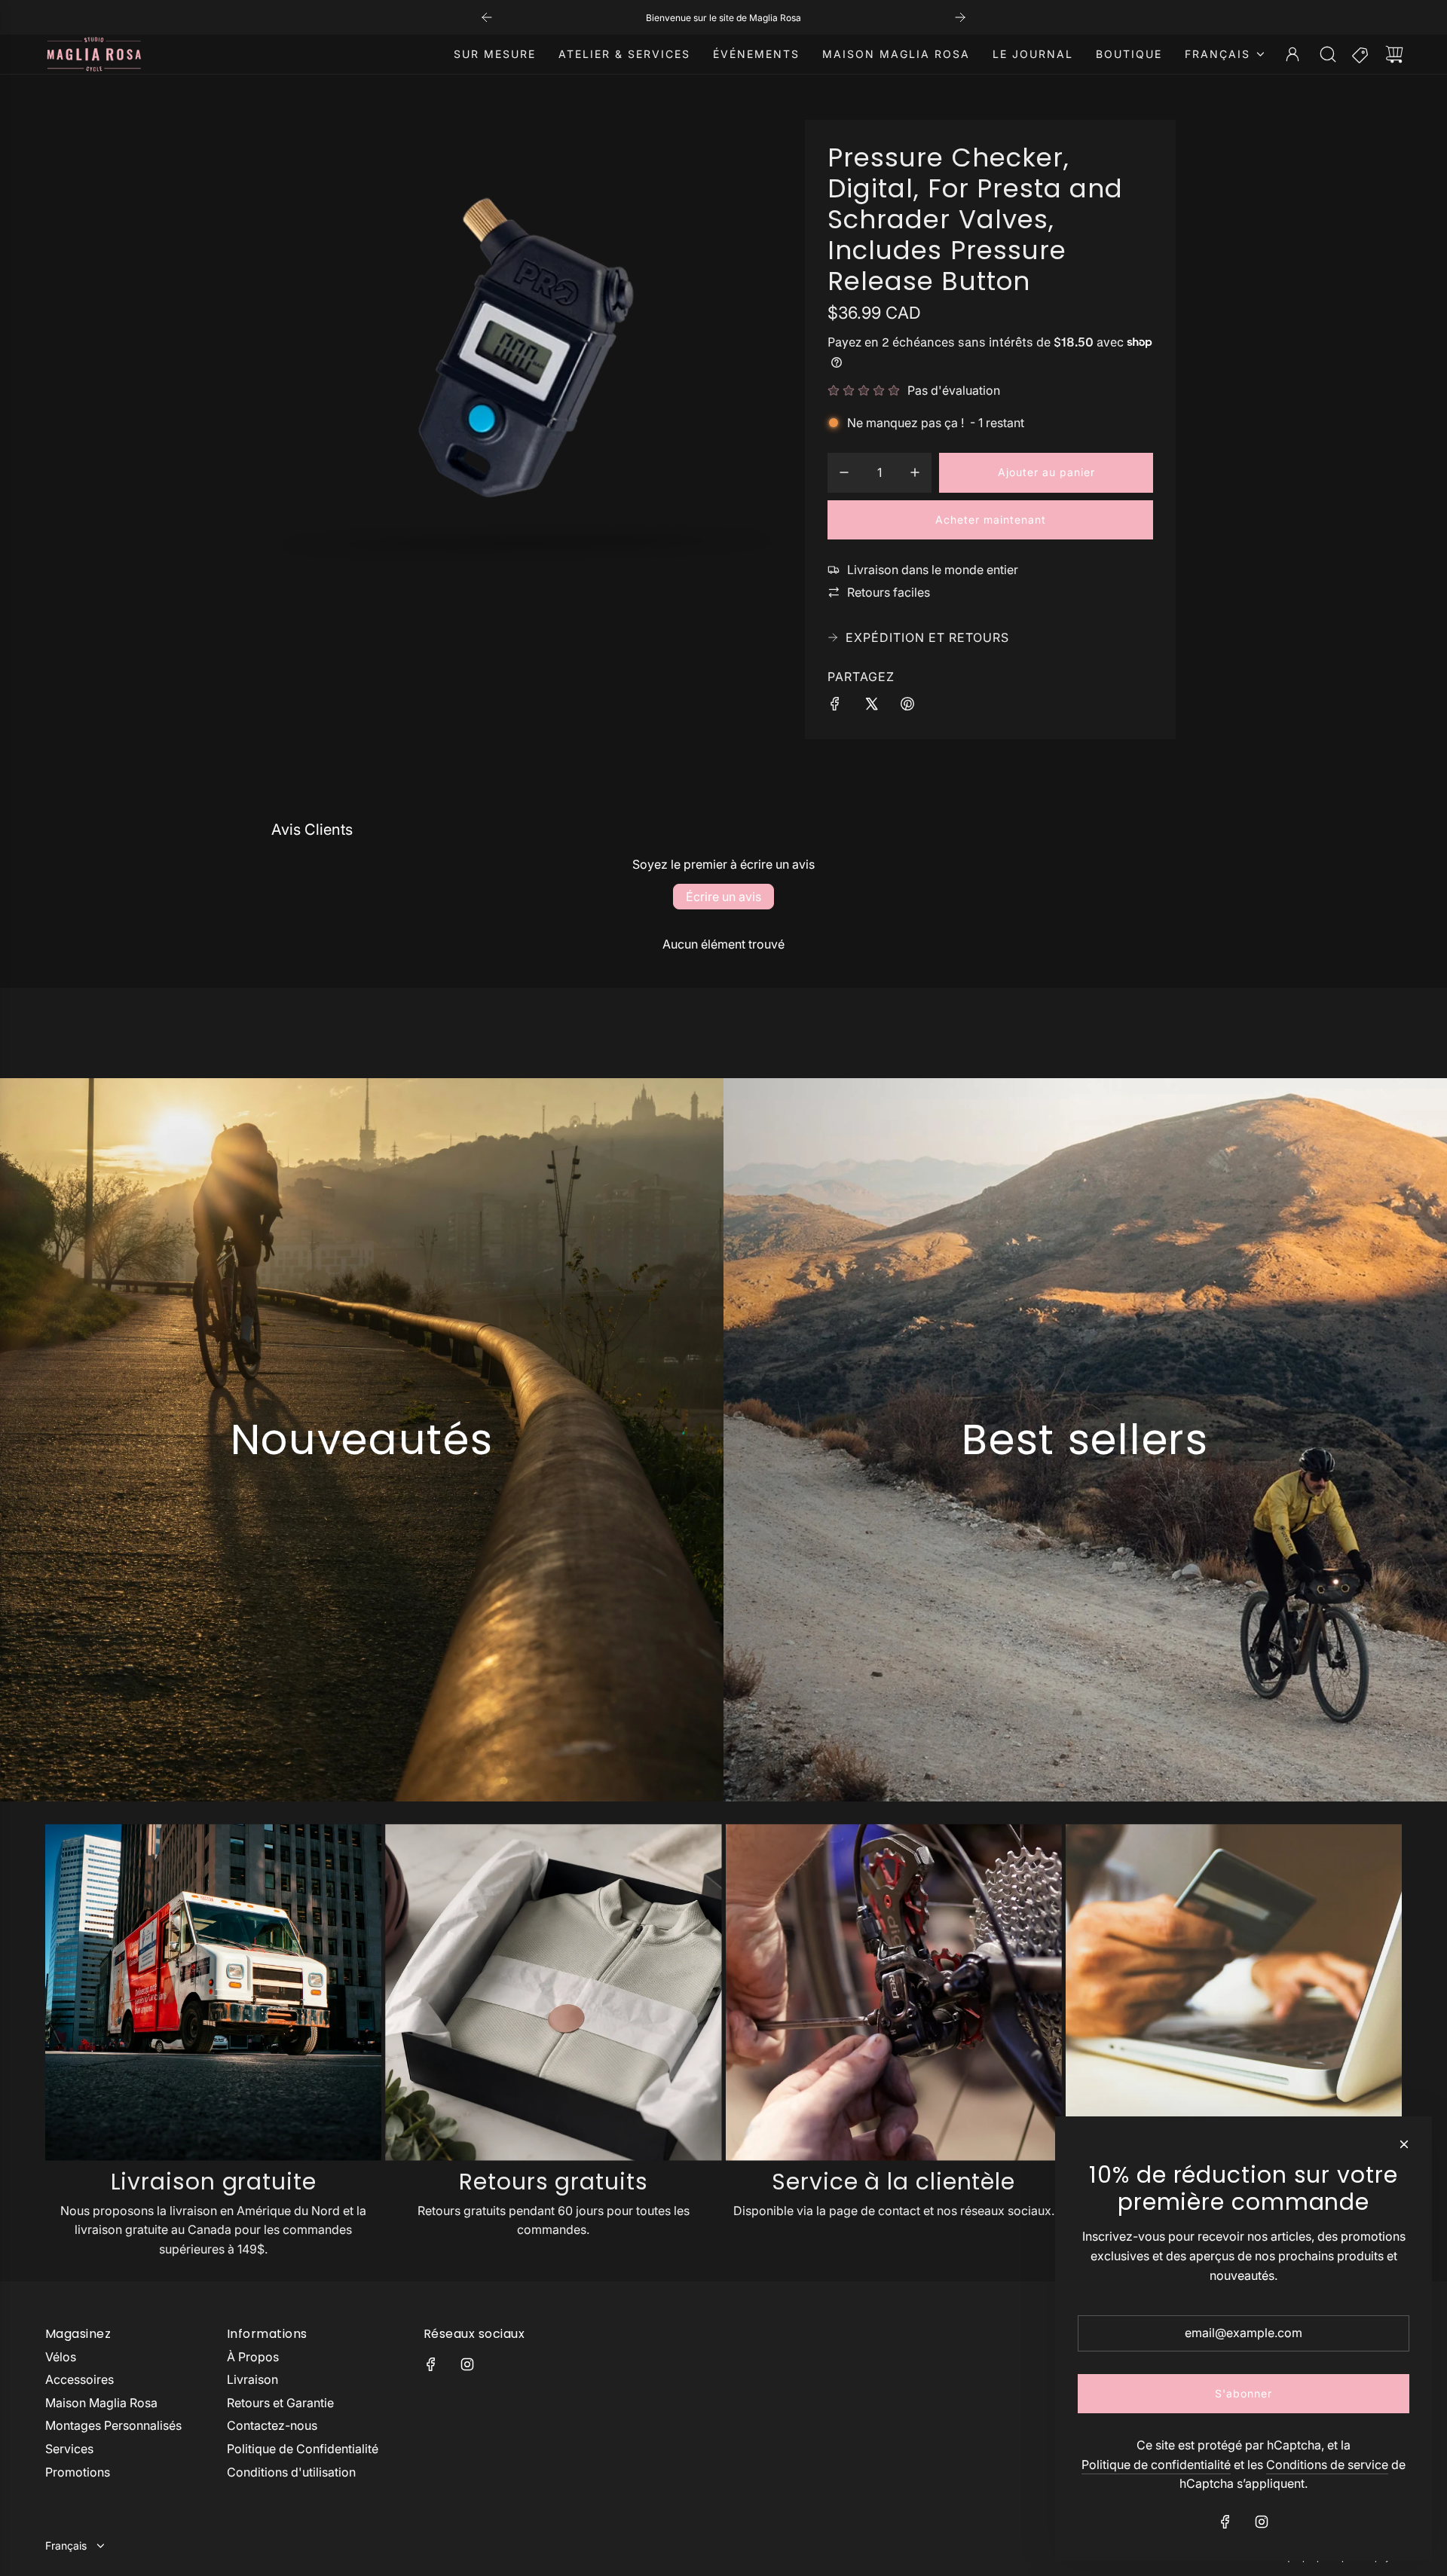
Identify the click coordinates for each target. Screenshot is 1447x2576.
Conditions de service (1327, 2464)
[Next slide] (960, 17)
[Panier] (1394, 54)
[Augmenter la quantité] (915, 472)
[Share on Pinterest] (907, 707)
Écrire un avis (723, 897)
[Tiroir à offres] (1361, 54)
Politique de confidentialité (1156, 2464)
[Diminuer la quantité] (844, 472)
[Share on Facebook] (835, 707)
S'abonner (1244, 2393)
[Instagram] (467, 2364)
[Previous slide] (487, 17)
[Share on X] (871, 707)
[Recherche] (1328, 54)
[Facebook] (431, 2364)
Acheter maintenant (991, 519)
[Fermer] (1404, 2144)
